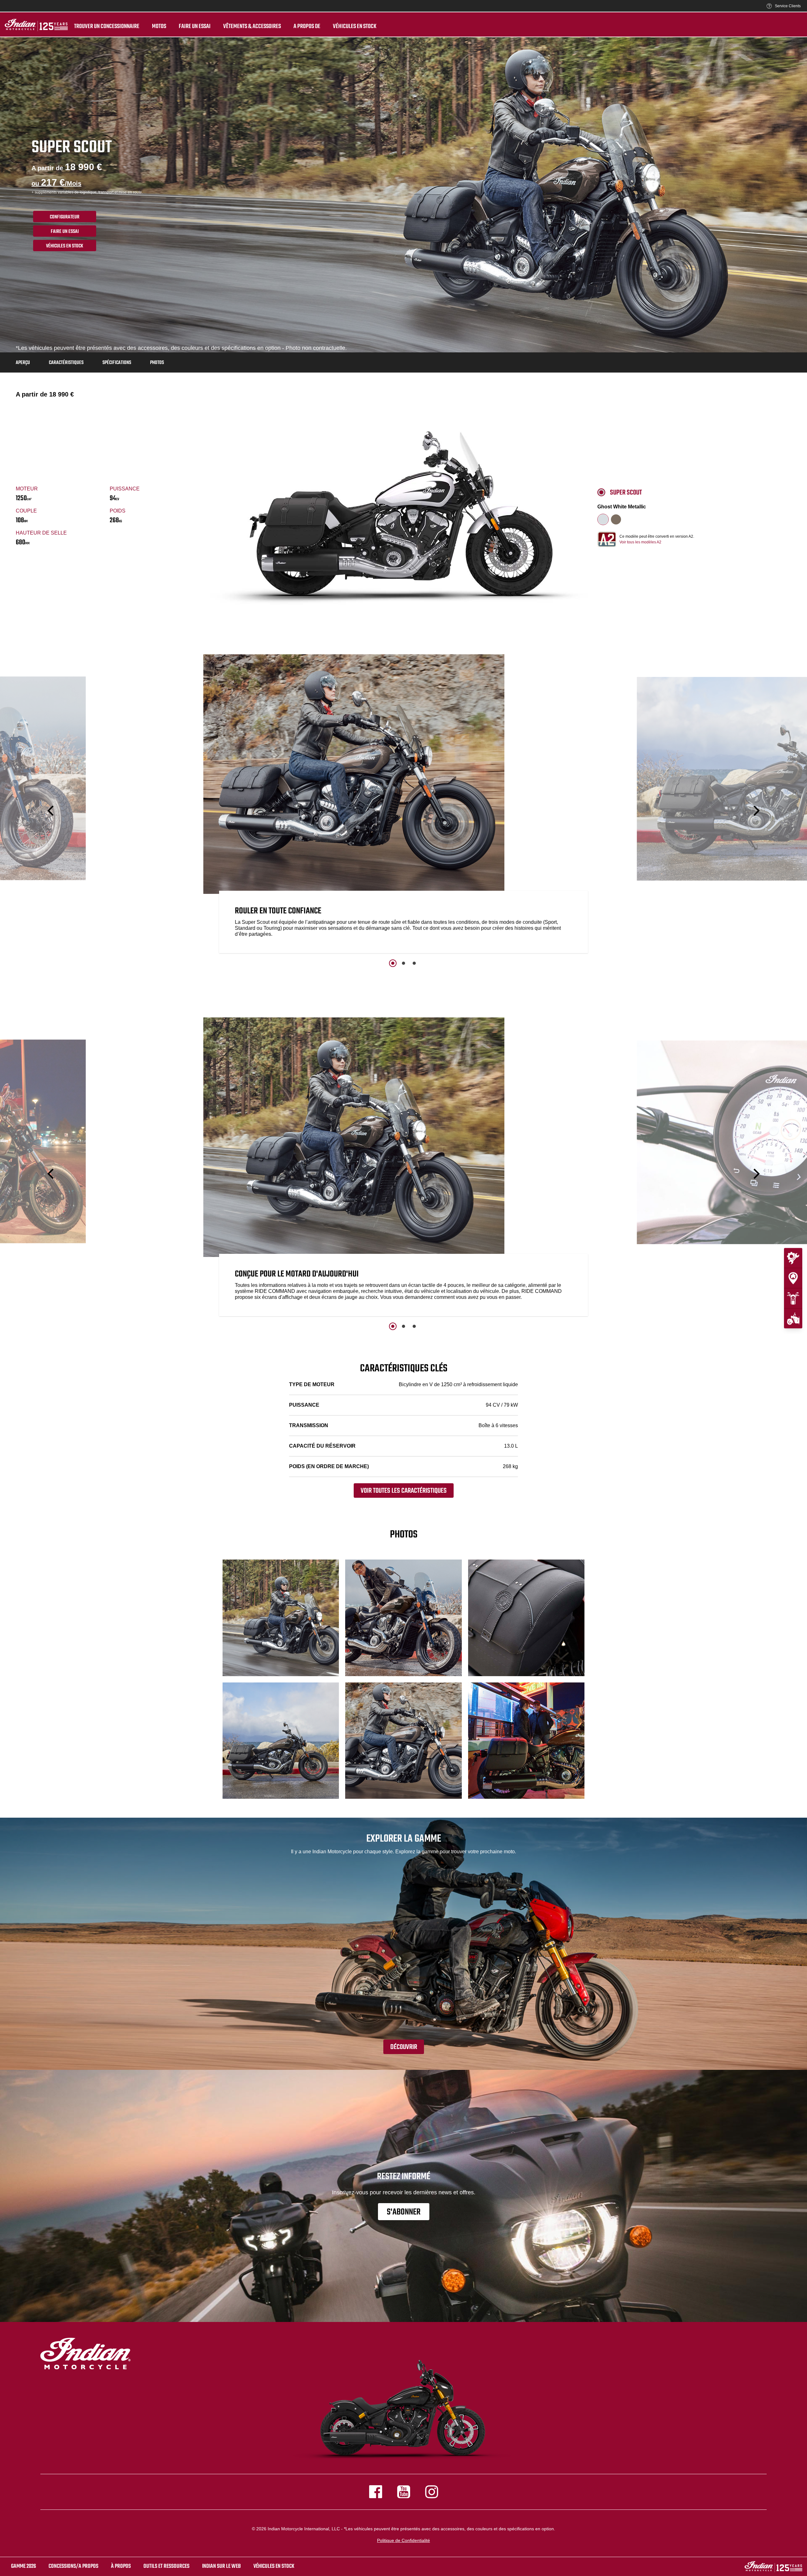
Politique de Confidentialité (403, 2540)
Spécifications (117, 363)
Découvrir (404, 2047)
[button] (51, 811)
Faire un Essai (65, 232)
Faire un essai (195, 26)
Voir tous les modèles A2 (640, 542)
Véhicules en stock (355, 26)
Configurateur (65, 217)
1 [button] (393, 963)
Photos (157, 363)
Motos (159, 26)
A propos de (307, 26)
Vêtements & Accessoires (252, 26)
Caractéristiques (66, 363)
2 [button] (403, 963)
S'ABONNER (404, 2212)
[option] (403, 805)
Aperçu (23, 363)
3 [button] (414, 963)
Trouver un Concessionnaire (107, 26)
